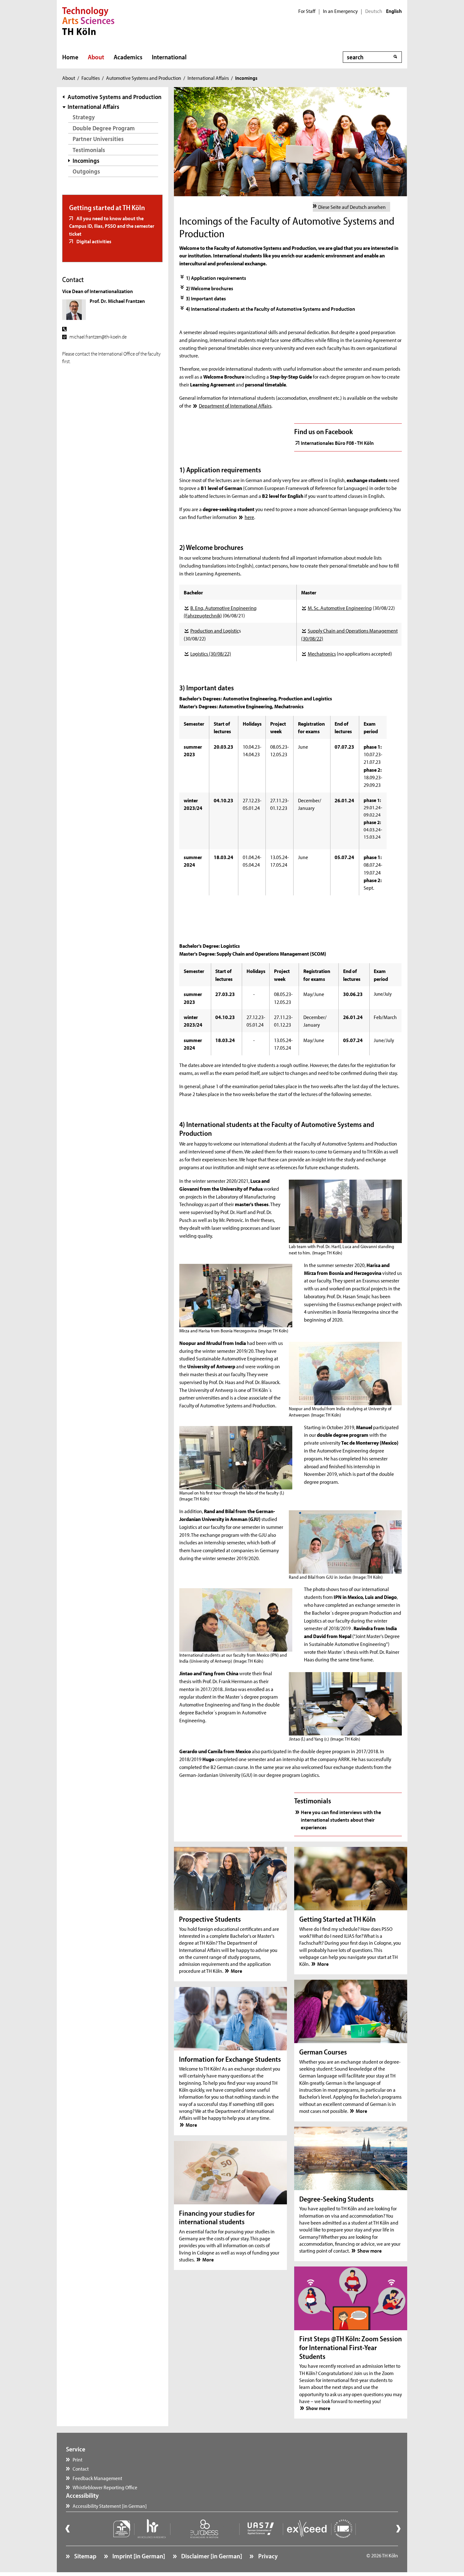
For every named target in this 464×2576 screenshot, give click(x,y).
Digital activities (93, 241)
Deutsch (374, 11)
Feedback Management (97, 2478)
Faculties (91, 78)
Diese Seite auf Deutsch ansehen (352, 207)
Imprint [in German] (138, 2556)
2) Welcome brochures (210, 288)
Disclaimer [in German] (211, 2556)
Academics (128, 57)
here (249, 517)
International (169, 57)
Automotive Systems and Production (144, 78)
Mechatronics (322, 653)
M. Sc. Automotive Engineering (340, 608)
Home (70, 57)
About (96, 57)
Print (77, 2459)
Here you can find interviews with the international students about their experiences (341, 1820)
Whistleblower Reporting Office (105, 2487)
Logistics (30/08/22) (211, 653)
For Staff (307, 11)
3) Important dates (206, 298)
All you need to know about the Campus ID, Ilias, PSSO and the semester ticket (112, 226)
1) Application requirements (216, 278)
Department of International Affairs (235, 405)
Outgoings (86, 171)
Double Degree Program (104, 128)
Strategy (84, 117)
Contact (81, 2468)
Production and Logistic (214, 630)
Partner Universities (98, 139)
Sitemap (85, 2556)
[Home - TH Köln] (88, 20)
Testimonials (89, 150)
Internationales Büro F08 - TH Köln (337, 443)
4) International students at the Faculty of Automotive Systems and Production (271, 309)
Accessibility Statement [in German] (110, 2506)
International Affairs (208, 78)
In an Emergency (340, 11)
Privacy (267, 2556)
